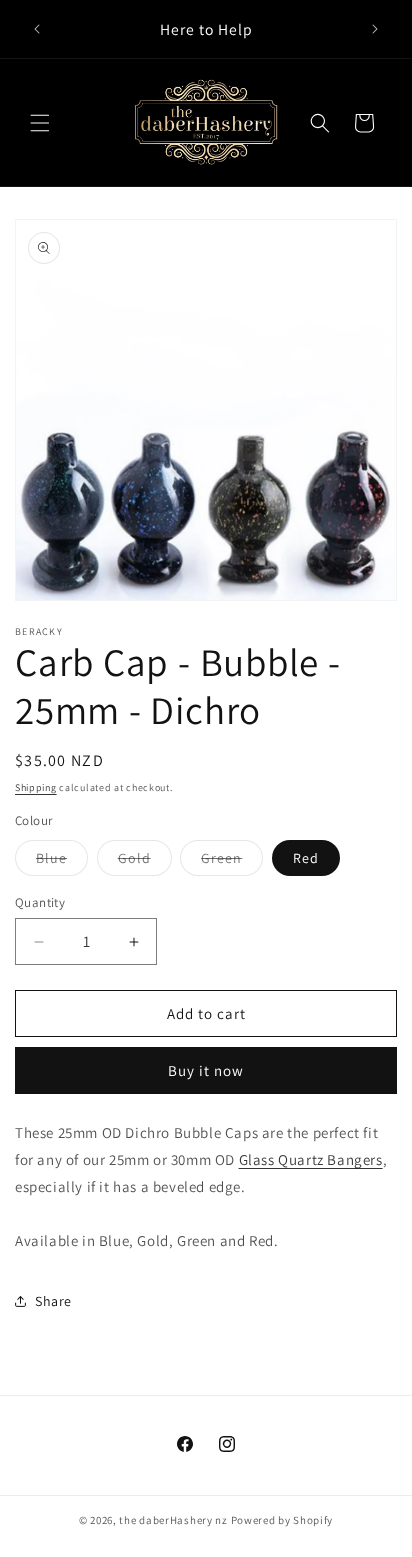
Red (306, 858)
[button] (40, 123)
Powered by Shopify (282, 1520)
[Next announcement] (375, 29)
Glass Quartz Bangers (311, 1159)
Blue (62, 862)
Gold (145, 862)
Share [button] (53, 1301)
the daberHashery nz (173, 1520)
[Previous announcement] (37, 29)
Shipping (36, 787)
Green (232, 862)
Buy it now (206, 1070)
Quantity (40, 902)
